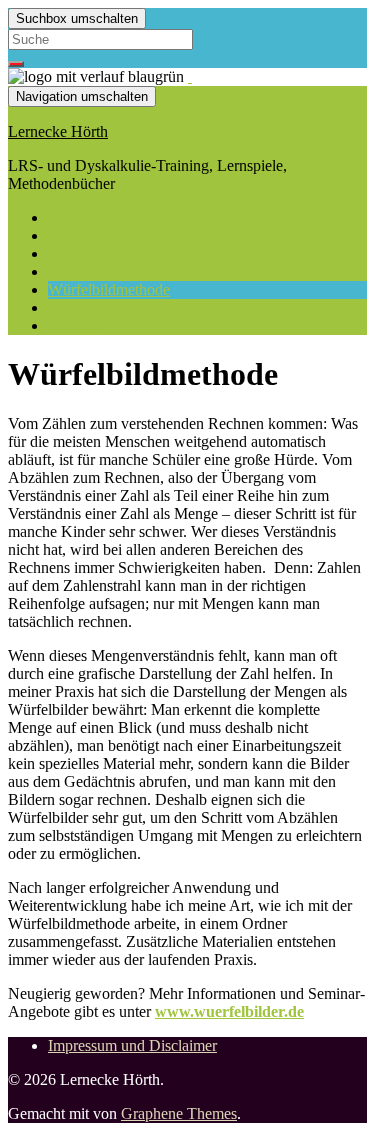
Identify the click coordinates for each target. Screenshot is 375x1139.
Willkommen (88, 217)
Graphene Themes (179, 1113)
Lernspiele (81, 253)
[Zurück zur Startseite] (190, 76)
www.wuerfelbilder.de (229, 1011)
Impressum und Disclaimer (132, 1045)
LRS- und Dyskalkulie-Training (148, 235)
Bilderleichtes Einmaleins (128, 271)
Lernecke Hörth (58, 131)
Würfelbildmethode (109, 289)
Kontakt (73, 325)
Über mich (81, 307)
